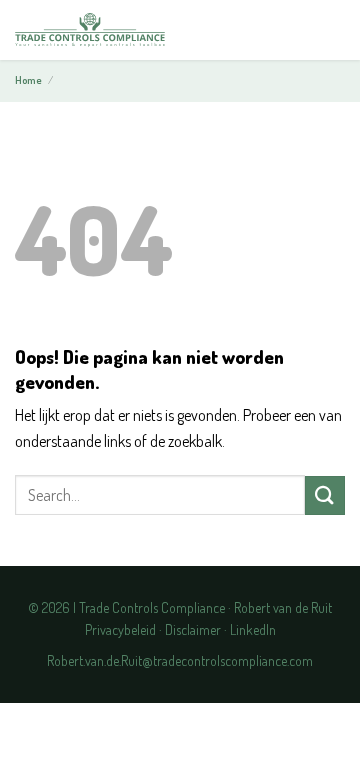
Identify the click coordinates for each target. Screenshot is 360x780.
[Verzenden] (325, 495)
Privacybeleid (120, 629)
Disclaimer (193, 629)
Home (28, 80)
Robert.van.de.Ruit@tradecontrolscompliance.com (180, 660)
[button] (328, 31)
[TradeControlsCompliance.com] (90, 30)
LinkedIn (253, 629)
